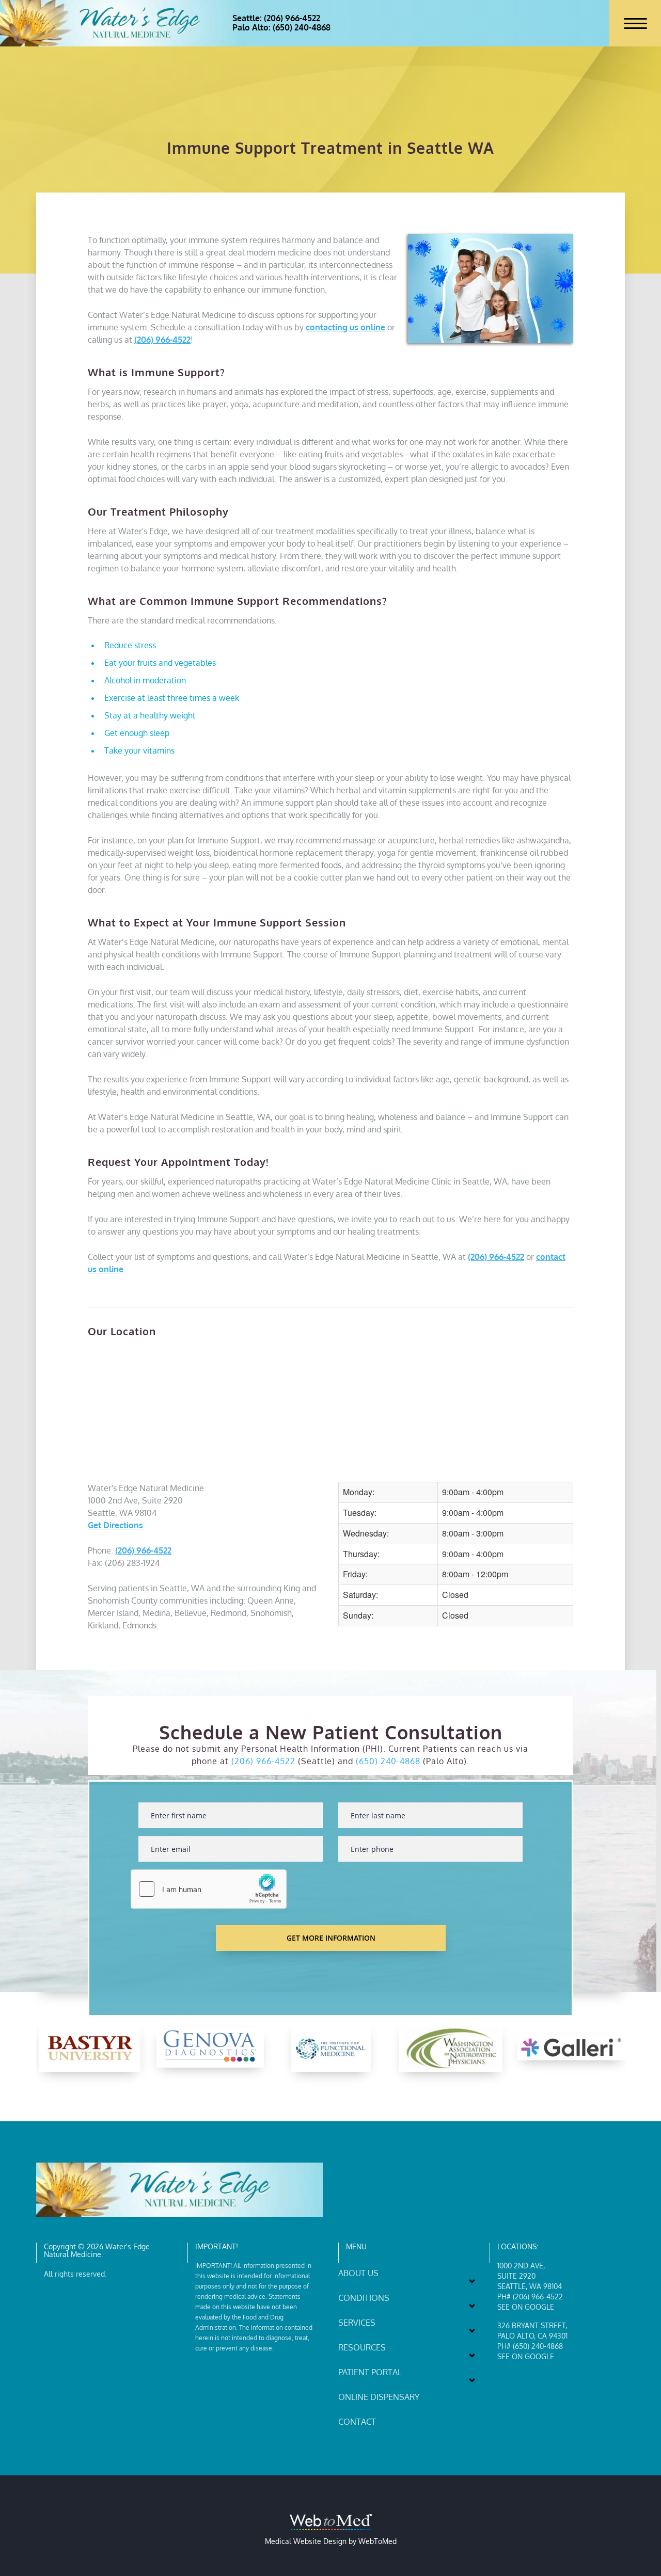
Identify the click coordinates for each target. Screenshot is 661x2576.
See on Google (526, 2307)
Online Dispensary (379, 2397)
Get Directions (115, 1525)
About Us (358, 2273)
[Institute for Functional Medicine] (331, 2048)
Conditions (364, 2298)
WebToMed (377, 2541)
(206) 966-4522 (162, 340)
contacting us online (345, 327)
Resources (362, 2347)
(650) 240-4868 (388, 1761)
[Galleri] (571, 2047)
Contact (357, 2422)
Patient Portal (370, 2372)
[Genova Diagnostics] (210, 2048)
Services (357, 2323)
